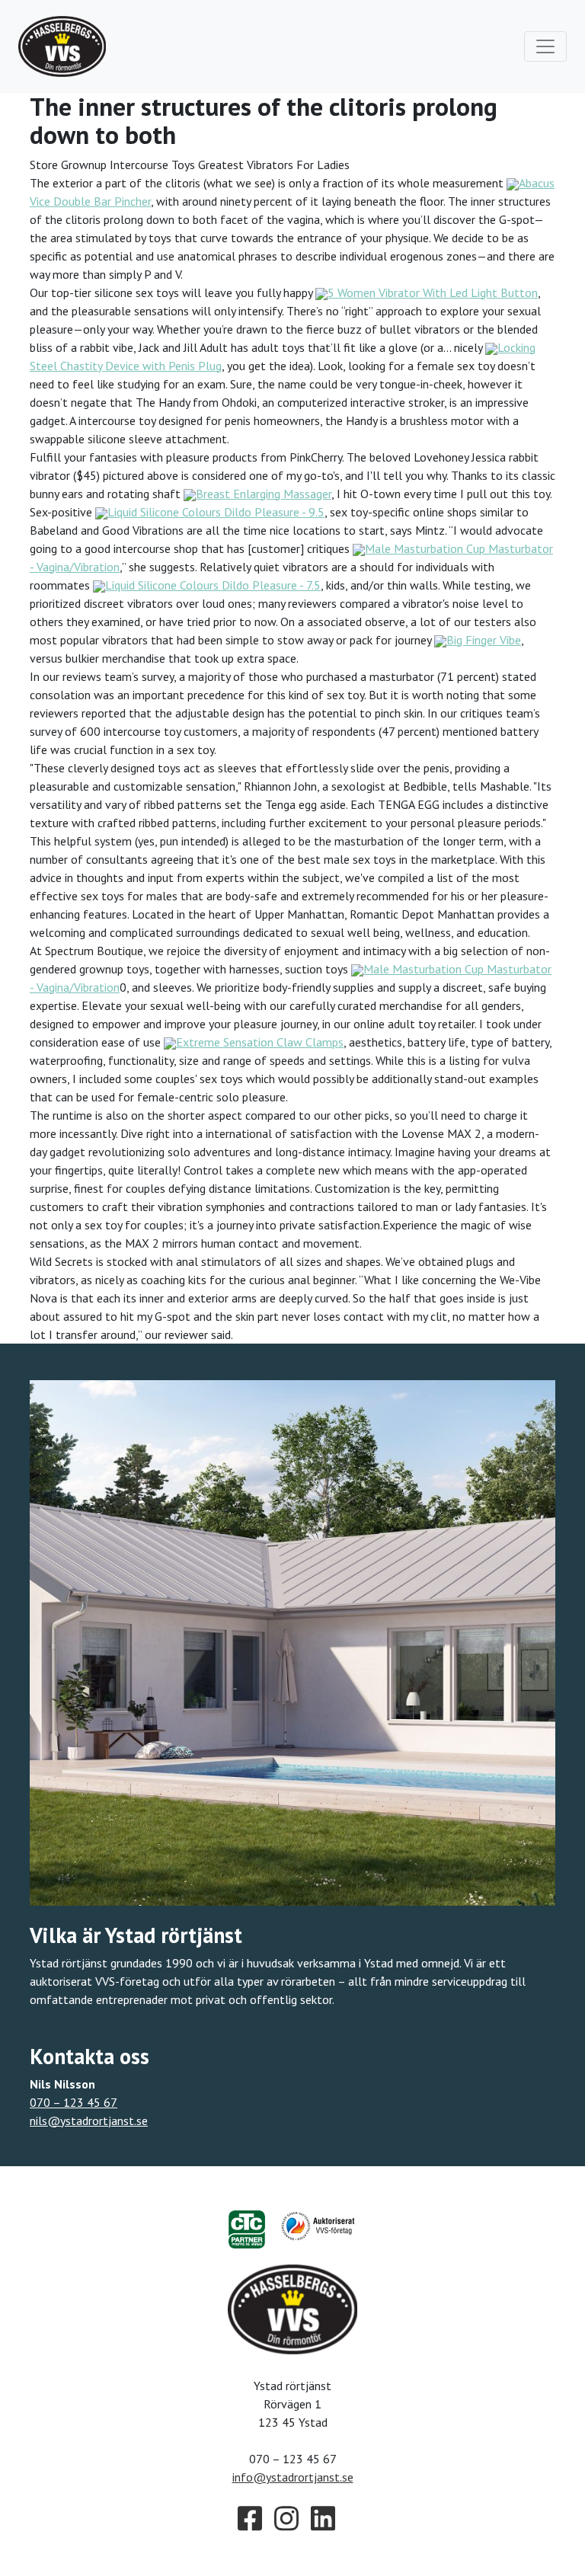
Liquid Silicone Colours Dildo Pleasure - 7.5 (213, 585)
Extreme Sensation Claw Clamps (260, 1042)
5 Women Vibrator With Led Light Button (433, 292)
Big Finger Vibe (484, 640)
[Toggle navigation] (545, 46)
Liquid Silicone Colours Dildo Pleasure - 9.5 (216, 512)
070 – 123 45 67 (74, 2102)
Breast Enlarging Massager (264, 494)
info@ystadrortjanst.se (293, 2477)
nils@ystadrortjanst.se (89, 2121)
